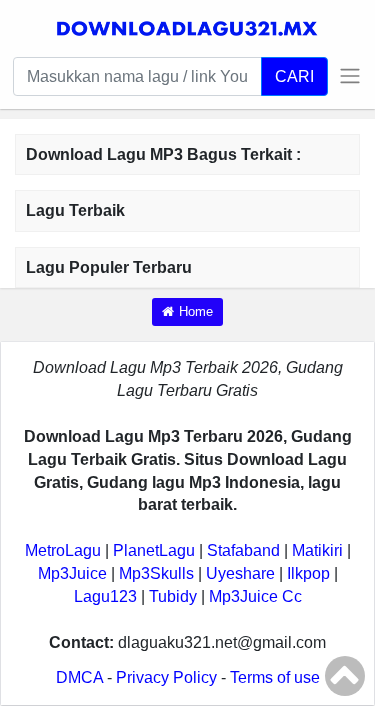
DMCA (79, 677)
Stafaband (243, 550)
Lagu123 (105, 596)
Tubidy (173, 596)
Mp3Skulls (156, 573)
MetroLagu (63, 550)
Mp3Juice (72, 573)
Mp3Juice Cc (255, 596)
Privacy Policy (166, 677)
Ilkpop (308, 573)
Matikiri (317, 550)
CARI (294, 76)
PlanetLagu (154, 550)
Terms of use (275, 677)
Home (196, 311)
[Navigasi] (345, 76)
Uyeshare (240, 573)
